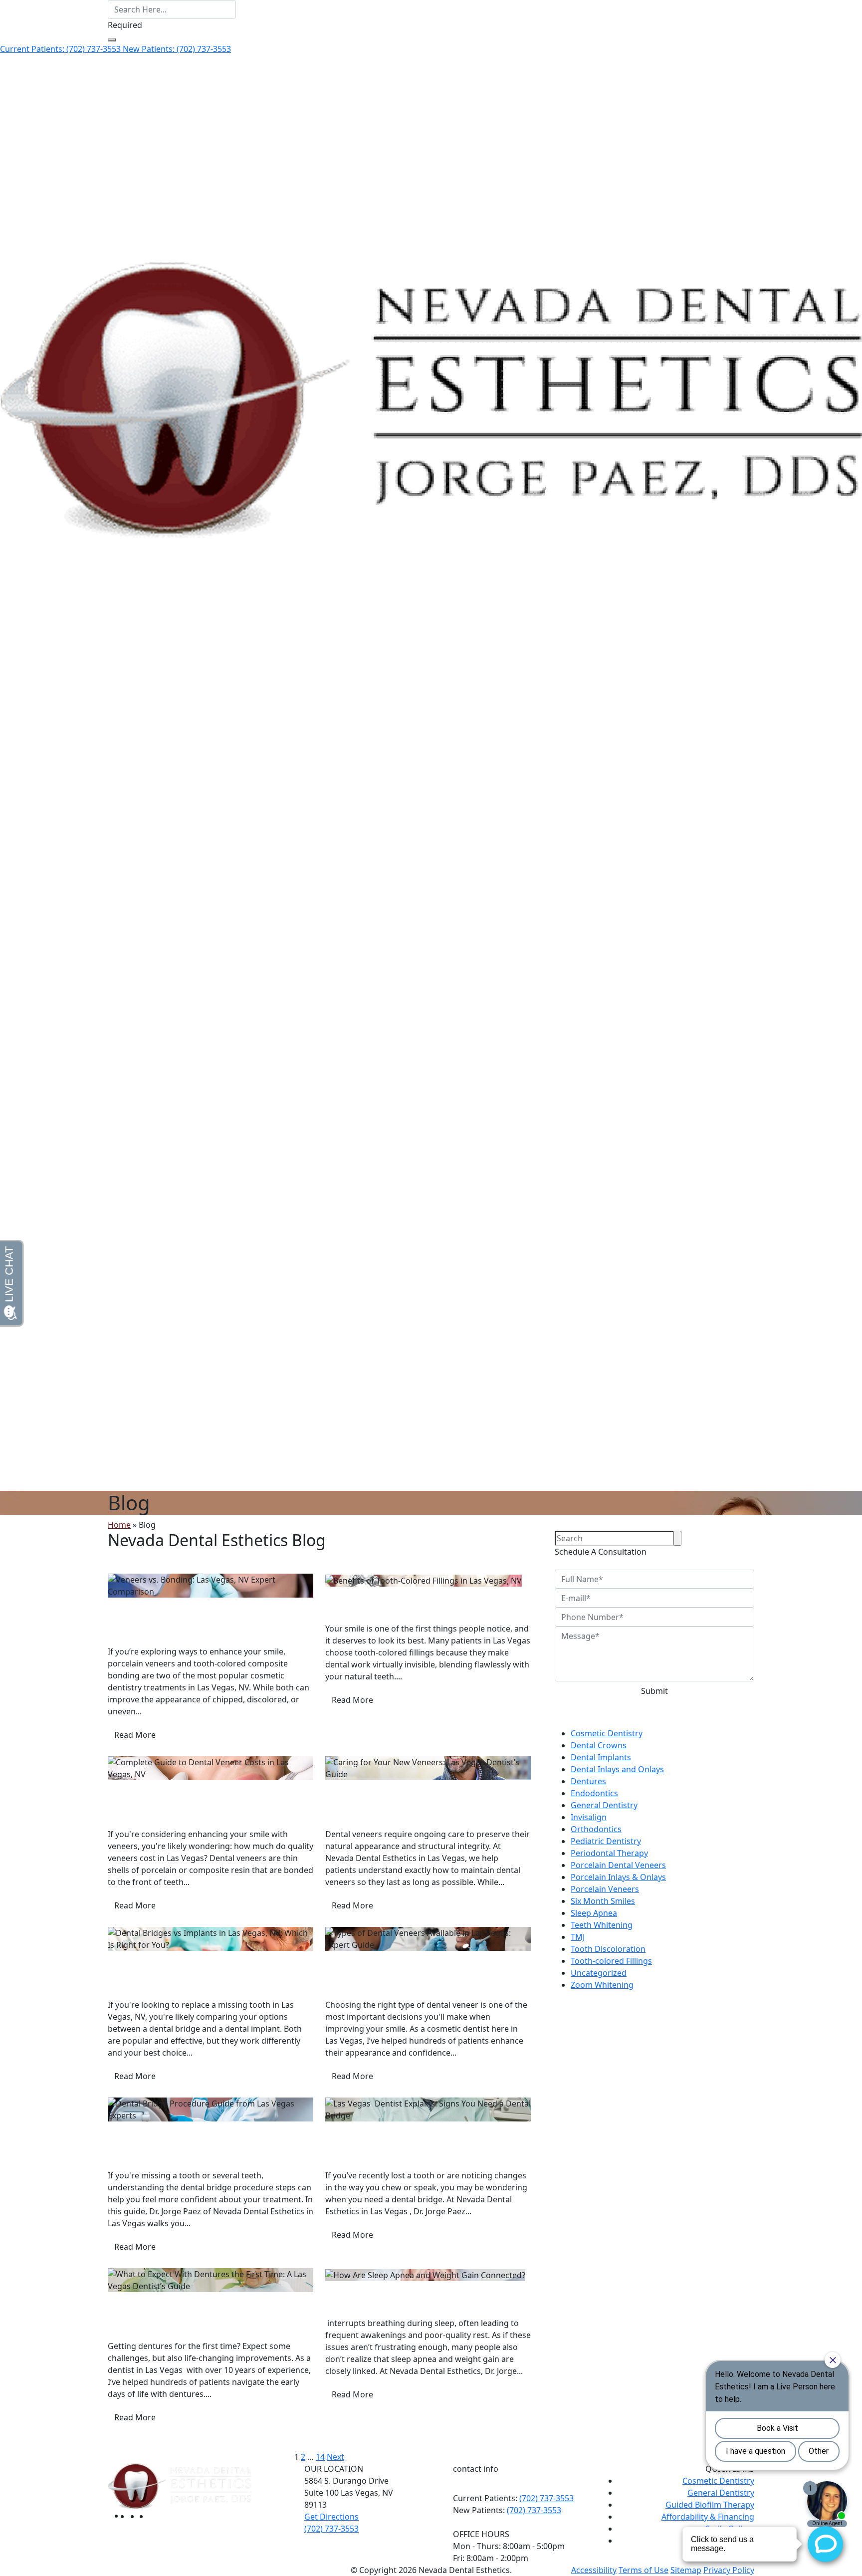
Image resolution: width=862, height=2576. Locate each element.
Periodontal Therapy (609, 1853)
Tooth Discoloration (608, 1949)
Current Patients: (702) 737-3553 (61, 49)
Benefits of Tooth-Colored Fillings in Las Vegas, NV (420, 1609)
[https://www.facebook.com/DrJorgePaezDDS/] (127, 2516)
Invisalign (589, 1817)
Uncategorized (599, 1973)
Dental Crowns (599, 1745)
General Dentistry (604, 1805)
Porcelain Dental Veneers (373, 1957)
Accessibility (594, 2570)
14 (320, 2457)
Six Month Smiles (603, 1901)
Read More (135, 1735)
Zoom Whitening (602, 1985)
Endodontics (594, 1793)
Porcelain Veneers (605, 1889)
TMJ (578, 1937)
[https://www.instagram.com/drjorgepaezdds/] (144, 2516)
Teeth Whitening (602, 1925)
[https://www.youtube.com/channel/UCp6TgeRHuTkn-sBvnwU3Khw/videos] (154, 2516)
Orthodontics (596, 1829)
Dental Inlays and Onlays (617, 1769)
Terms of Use (644, 2570)
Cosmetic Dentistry (144, 1604)
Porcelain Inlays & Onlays (618, 1877)
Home (119, 1525)
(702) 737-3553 (546, 2498)
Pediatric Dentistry (606, 1841)
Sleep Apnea (348, 2287)
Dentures (125, 2298)
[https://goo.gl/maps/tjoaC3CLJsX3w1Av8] (135, 2516)
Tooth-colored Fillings (366, 1593)
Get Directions (331, 2517)
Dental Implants (138, 1957)
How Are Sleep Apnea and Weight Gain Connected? (421, 2303)
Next (335, 2457)
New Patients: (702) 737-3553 (177, 49)
